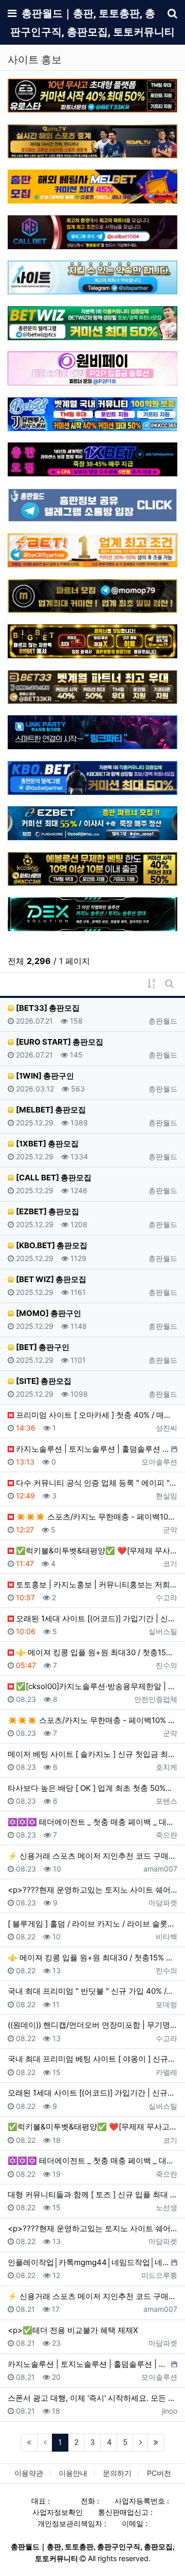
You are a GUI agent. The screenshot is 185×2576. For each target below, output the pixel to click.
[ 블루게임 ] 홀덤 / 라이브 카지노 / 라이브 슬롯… (91, 1924)
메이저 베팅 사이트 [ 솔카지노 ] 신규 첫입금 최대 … (92, 1754)
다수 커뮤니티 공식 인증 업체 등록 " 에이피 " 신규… (96, 1483)
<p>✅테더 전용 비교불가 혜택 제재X (73, 2330)
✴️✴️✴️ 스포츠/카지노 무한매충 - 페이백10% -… (96, 1517)
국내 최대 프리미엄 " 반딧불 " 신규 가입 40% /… (90, 1991)
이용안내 (73, 2473)
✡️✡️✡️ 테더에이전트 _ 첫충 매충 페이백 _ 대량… (92, 1822)
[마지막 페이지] (156, 2443)
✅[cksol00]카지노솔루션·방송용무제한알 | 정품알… (96, 1686)
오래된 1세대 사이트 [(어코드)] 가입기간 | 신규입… (96, 1618)
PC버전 (159, 2473)
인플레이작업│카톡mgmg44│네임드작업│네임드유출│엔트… (88, 2262)
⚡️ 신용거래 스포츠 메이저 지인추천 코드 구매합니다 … (92, 1856)
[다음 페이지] (140, 2443)
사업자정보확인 (58, 2512)
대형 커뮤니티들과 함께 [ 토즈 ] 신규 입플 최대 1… (92, 2194)
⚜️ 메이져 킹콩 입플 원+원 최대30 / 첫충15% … (96, 1652)
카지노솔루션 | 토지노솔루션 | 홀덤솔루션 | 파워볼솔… (91, 1449)
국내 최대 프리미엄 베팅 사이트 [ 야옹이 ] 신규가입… (92, 2059)
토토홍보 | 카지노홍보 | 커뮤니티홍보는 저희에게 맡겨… (96, 1584)
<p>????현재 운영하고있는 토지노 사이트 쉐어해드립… (92, 1890)
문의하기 (117, 2473)
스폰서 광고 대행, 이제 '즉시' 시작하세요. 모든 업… (92, 2398)
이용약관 (29, 2473)
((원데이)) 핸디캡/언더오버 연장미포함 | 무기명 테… (92, 2025)
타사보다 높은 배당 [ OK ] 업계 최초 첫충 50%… (90, 1788)
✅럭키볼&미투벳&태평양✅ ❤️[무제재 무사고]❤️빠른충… (96, 1551)
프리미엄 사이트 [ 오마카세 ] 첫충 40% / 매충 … (96, 1415)
